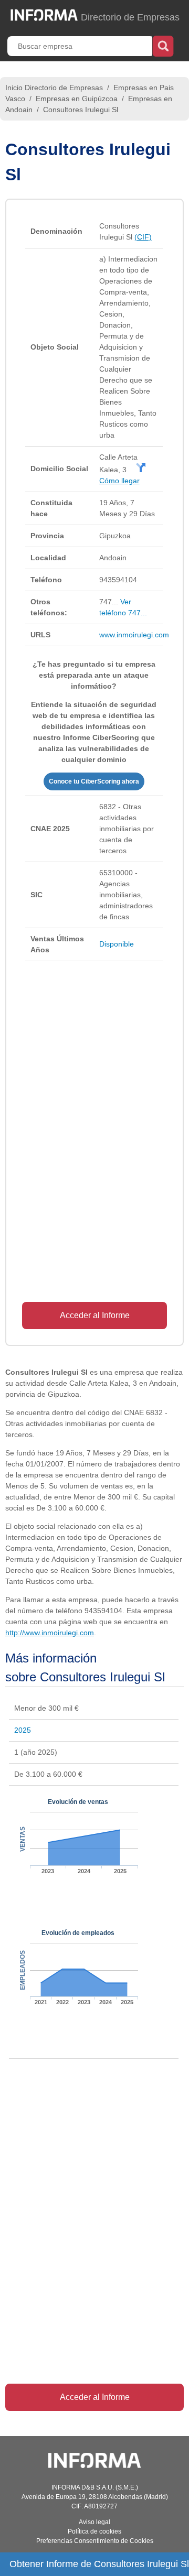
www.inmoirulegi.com (134, 635)
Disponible (117, 944)
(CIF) (143, 237)
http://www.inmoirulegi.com (50, 1633)
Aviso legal (94, 2522)
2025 (23, 1730)
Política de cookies (94, 2531)
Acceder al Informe (95, 1315)
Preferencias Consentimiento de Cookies (95, 2541)
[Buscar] (163, 45)
